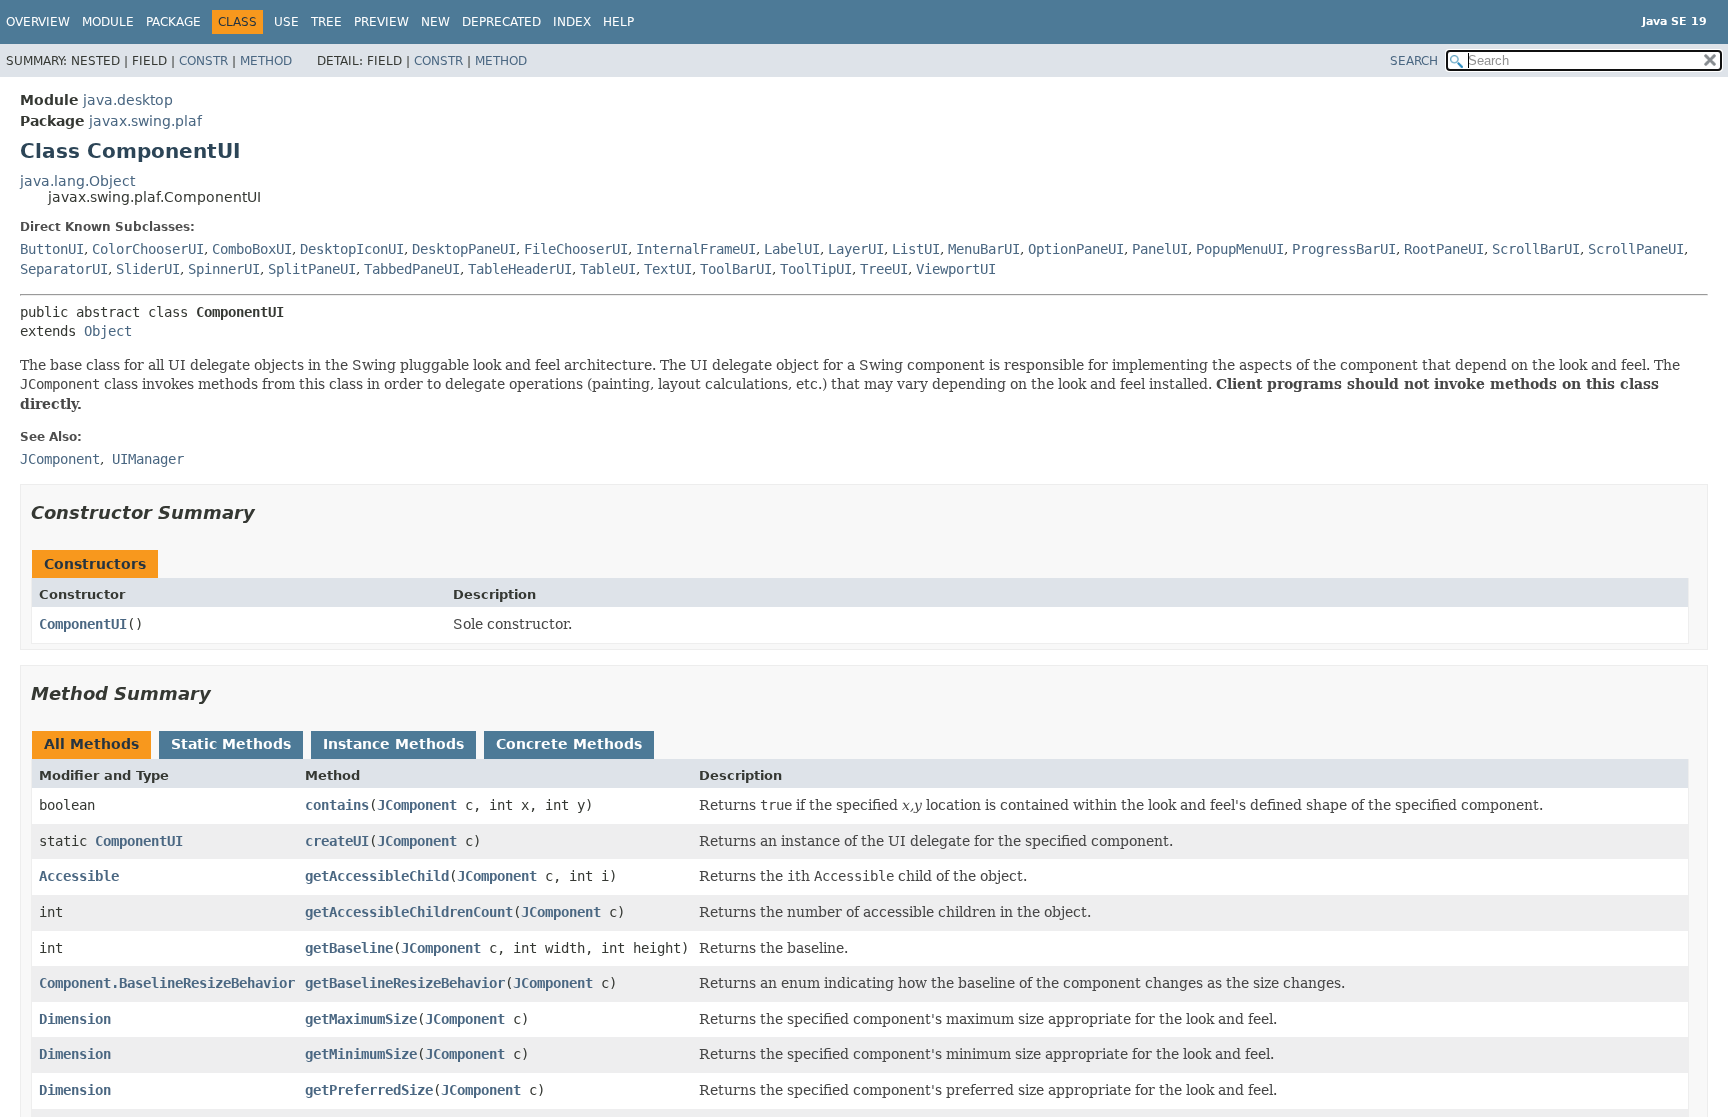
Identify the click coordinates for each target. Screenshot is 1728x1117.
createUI (337, 841)
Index (572, 22)
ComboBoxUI (252, 249)
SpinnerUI (224, 269)
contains (337, 805)
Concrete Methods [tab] (569, 744)
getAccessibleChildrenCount (409, 912)
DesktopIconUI (352, 249)
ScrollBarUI (1536, 249)
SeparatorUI (64, 269)
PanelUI (1160, 249)
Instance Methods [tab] (393, 744)
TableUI (608, 269)
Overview (38, 22)
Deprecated (501, 22)
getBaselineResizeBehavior (405, 983)
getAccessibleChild (377, 876)
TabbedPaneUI (412, 269)
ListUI (916, 249)
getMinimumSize (361, 1054)
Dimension (75, 1019)
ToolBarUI (736, 269)
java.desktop (128, 100)
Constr (203, 61)
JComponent (417, 805)
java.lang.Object (77, 181)
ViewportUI (956, 269)
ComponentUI (83, 624)
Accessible (79, 876)
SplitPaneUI (312, 269)
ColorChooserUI (148, 249)
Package (173, 22)
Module (108, 22)
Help (618, 22)
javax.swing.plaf (145, 121)
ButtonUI (52, 249)
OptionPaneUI (1076, 249)
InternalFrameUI (696, 249)
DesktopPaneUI (464, 249)
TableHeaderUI (520, 269)
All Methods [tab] (91, 744)
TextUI (668, 269)
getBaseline (349, 948)
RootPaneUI (1444, 249)
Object (108, 331)
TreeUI (884, 269)
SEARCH (1414, 61)
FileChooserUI (576, 249)
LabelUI (792, 249)
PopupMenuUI (1240, 249)
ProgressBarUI (1344, 249)
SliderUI (148, 269)
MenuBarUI (984, 249)
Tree (326, 22)
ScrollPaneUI (1636, 249)
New (435, 22)
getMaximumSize (361, 1019)
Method (266, 61)
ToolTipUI (816, 269)
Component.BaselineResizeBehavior (167, 983)
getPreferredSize (369, 1090)
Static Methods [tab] (231, 744)
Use (286, 22)
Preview (381, 22)
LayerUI (856, 249)
